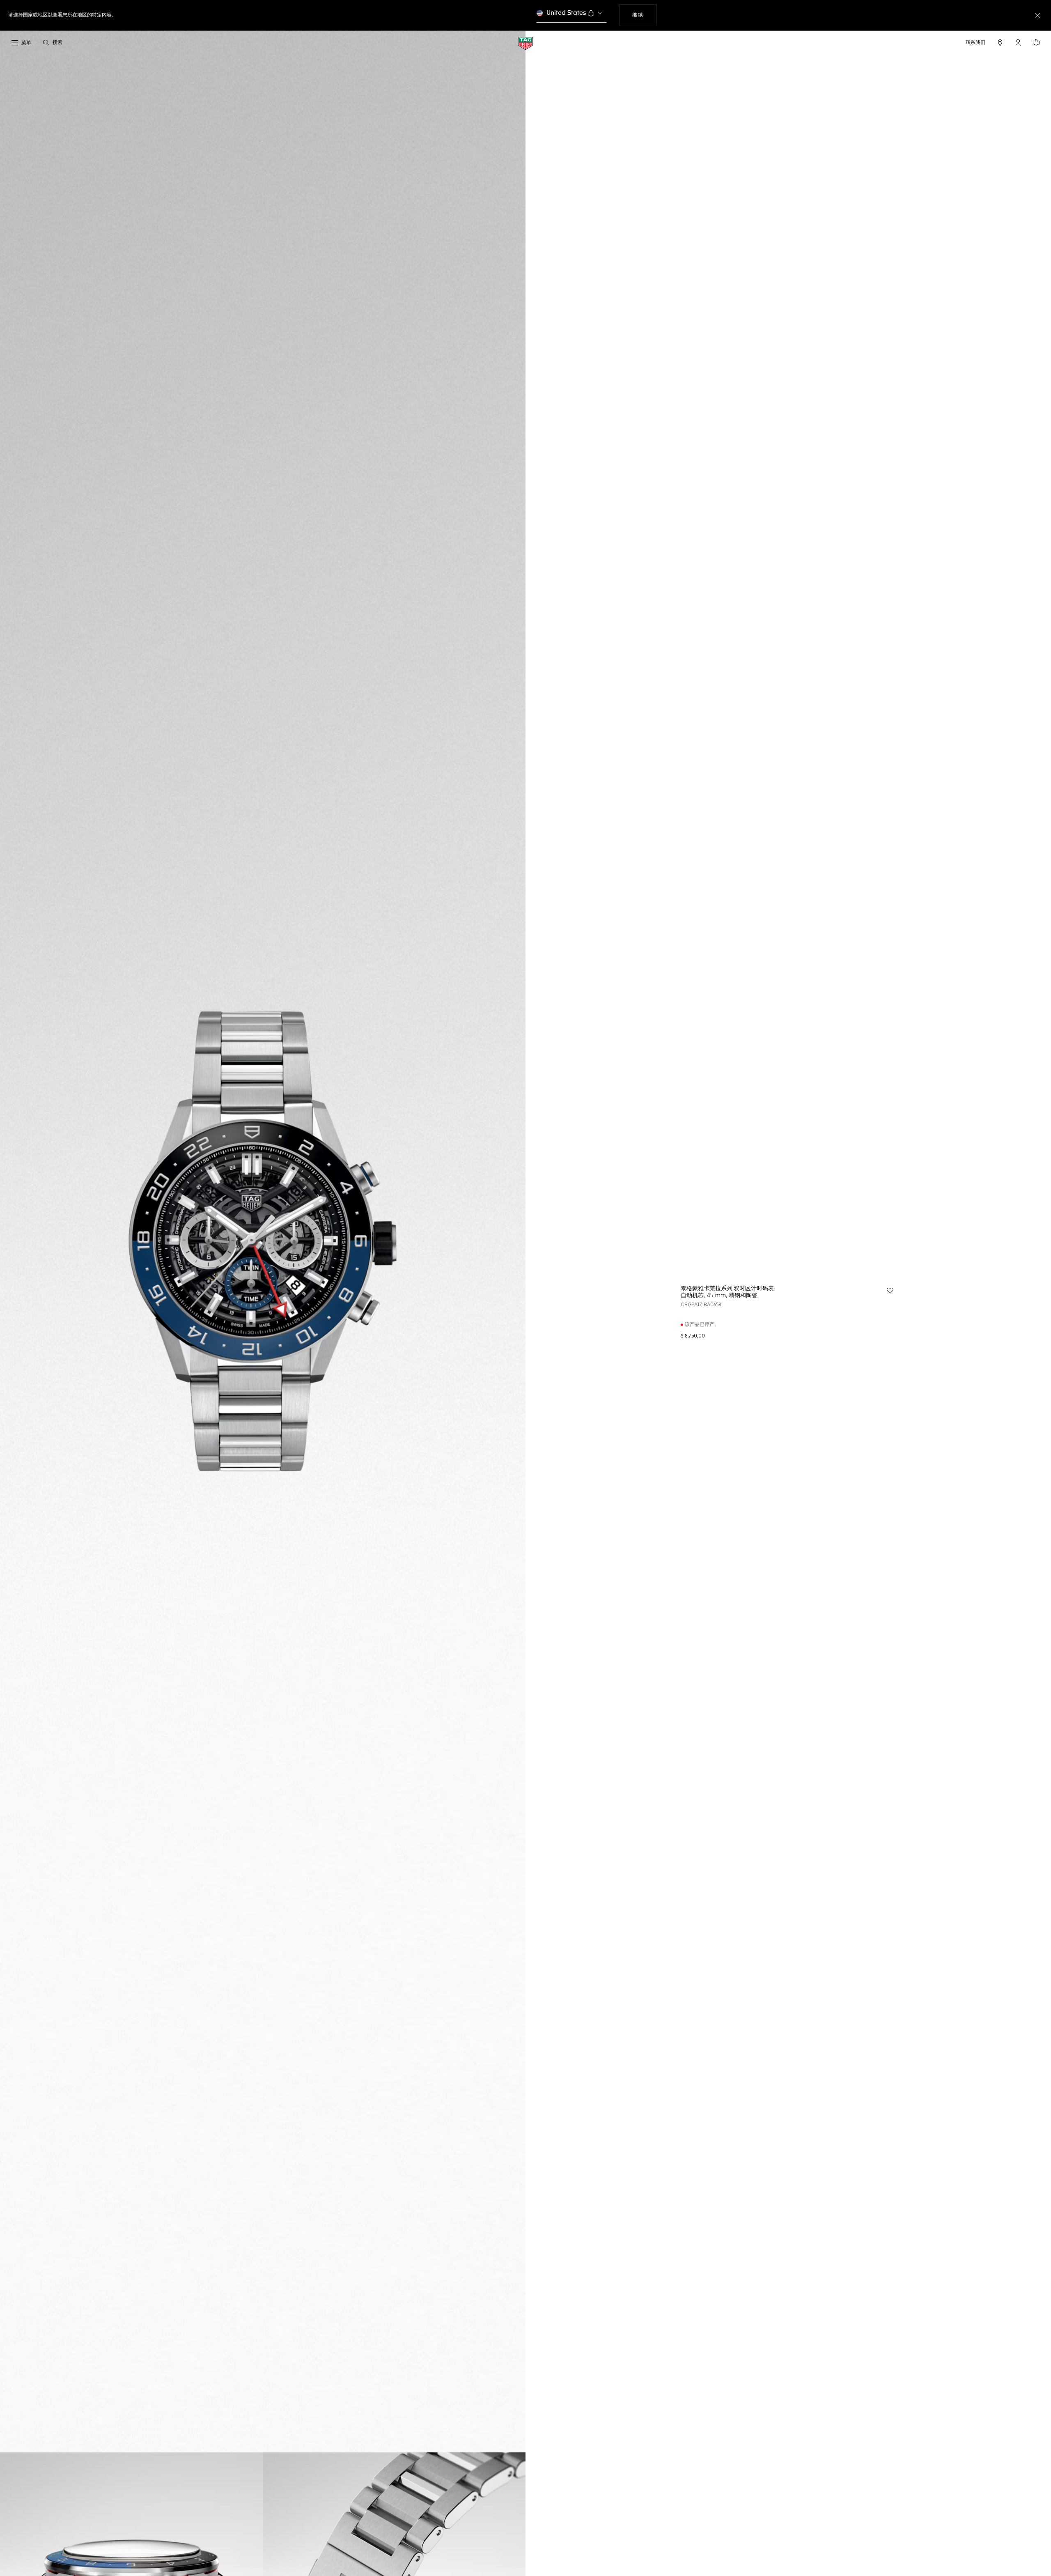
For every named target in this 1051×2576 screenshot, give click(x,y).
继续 (644, 15)
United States (566, 13)
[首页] (525, 43)
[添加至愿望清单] (890, 1291)
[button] (1018, 42)
